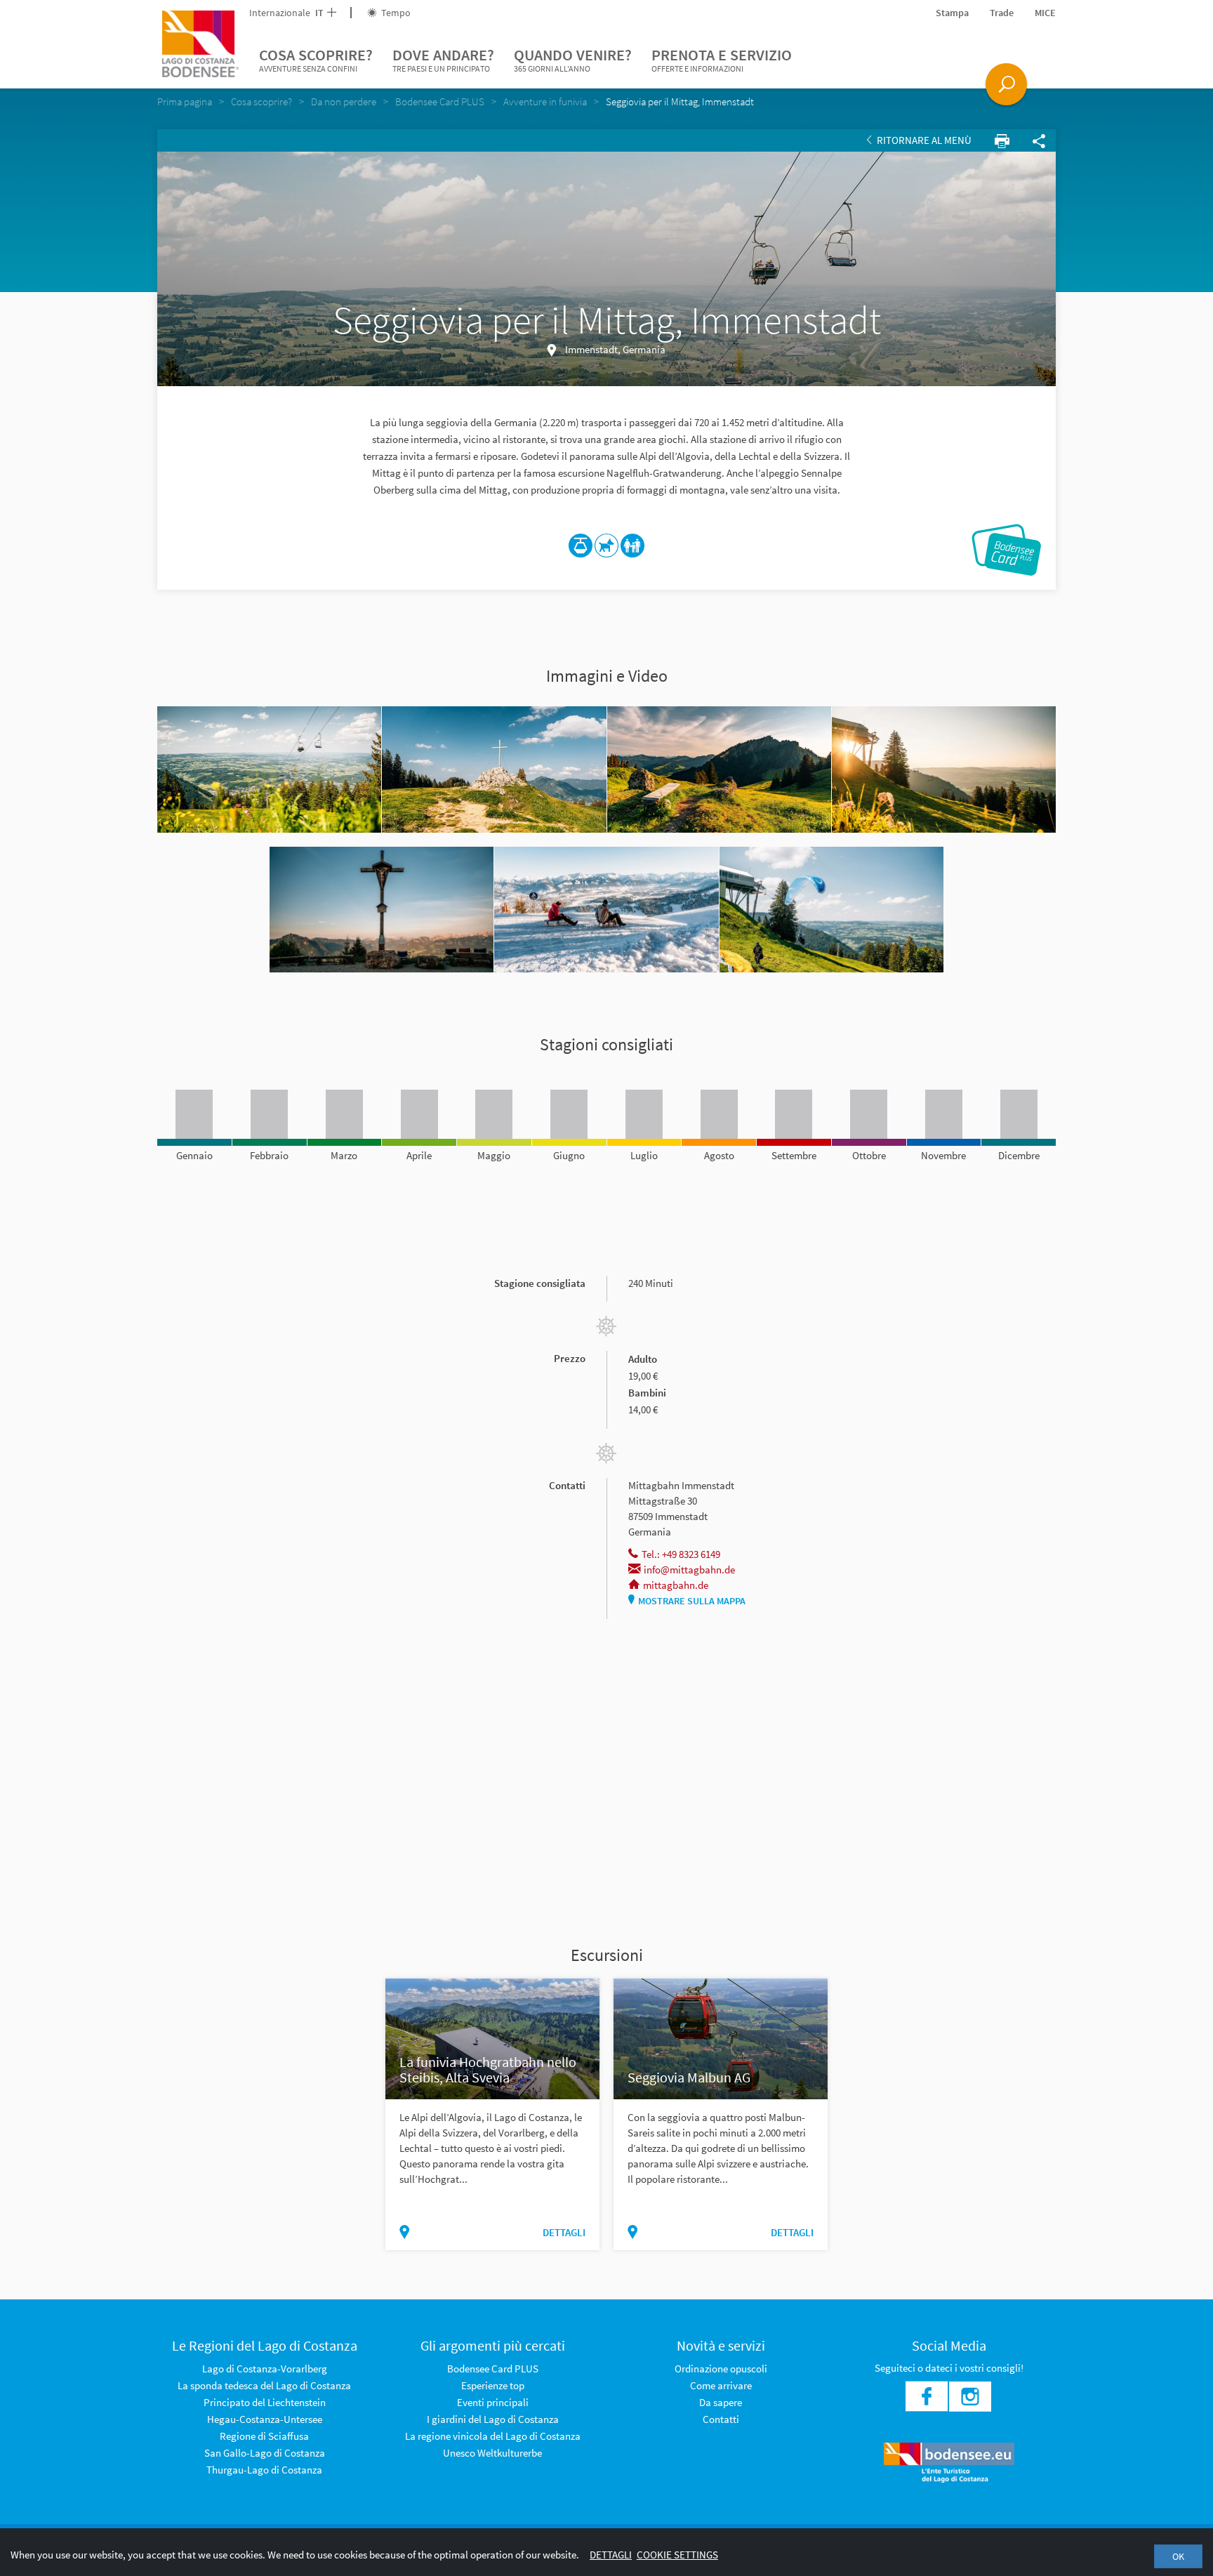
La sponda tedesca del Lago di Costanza (264, 2385)
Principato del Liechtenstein (265, 2402)
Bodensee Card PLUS (493, 2369)
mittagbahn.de (676, 1585)
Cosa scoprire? (316, 59)
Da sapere (721, 2402)
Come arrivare (721, 2385)
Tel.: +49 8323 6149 (681, 1554)
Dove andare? (443, 59)
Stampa (952, 13)
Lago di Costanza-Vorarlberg (265, 2369)
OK (1178, 2556)
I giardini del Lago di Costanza (493, 2419)
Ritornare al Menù (923, 140)
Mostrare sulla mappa (692, 1601)
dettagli (564, 2232)
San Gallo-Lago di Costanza (265, 2453)
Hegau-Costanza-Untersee (265, 2419)
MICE (1045, 13)
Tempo (395, 13)
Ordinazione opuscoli (721, 2369)
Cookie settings (677, 2555)
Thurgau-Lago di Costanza (264, 2470)
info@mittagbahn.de (689, 1570)
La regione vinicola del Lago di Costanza (493, 2436)
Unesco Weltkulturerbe (492, 2453)
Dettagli (611, 2555)
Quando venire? (573, 59)
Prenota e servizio (722, 59)
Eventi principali (493, 2402)
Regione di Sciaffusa (264, 2436)
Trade (1002, 13)
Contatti (721, 2419)
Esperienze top (493, 2385)
